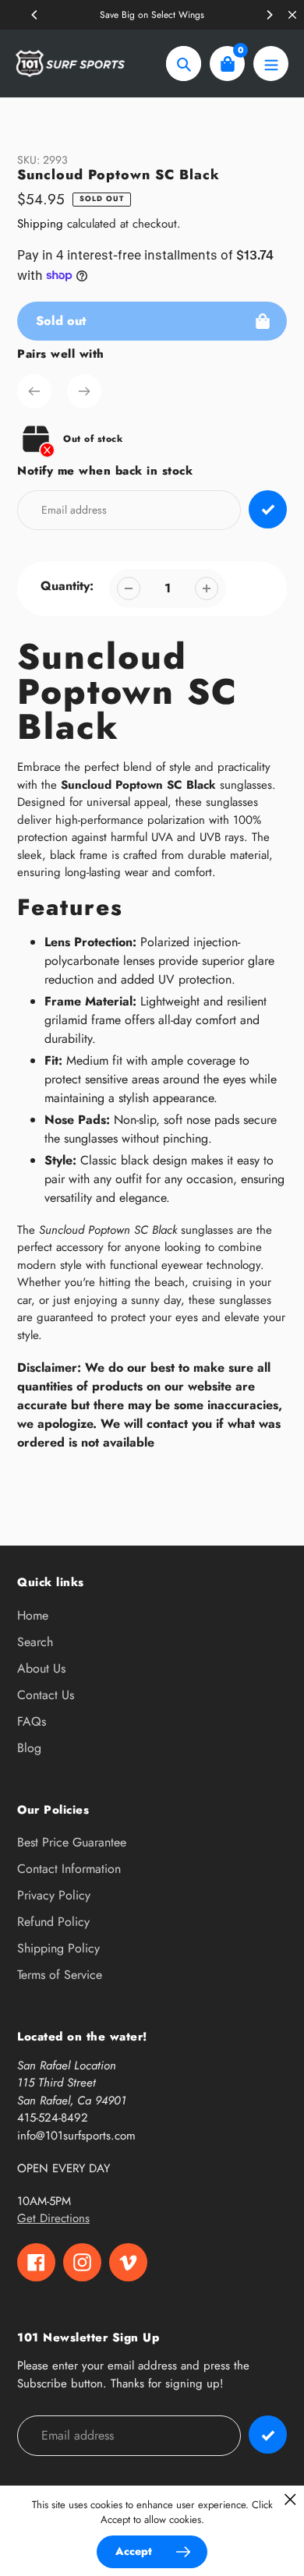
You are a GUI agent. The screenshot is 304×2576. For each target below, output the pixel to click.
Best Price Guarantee (72, 1842)
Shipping (40, 224)
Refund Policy (53, 1922)
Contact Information (69, 1869)
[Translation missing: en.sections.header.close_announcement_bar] (292, 15)
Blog (29, 1748)
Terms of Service (60, 1975)
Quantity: (67, 586)
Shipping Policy (58, 1948)
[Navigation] (271, 64)
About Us (41, 1668)
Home (33, 1615)
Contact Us (46, 1695)
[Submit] (268, 2435)
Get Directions (53, 2218)
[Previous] (35, 15)
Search (35, 1642)
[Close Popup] (290, 2499)
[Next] (269, 15)
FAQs (32, 1721)
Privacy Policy (54, 1895)
